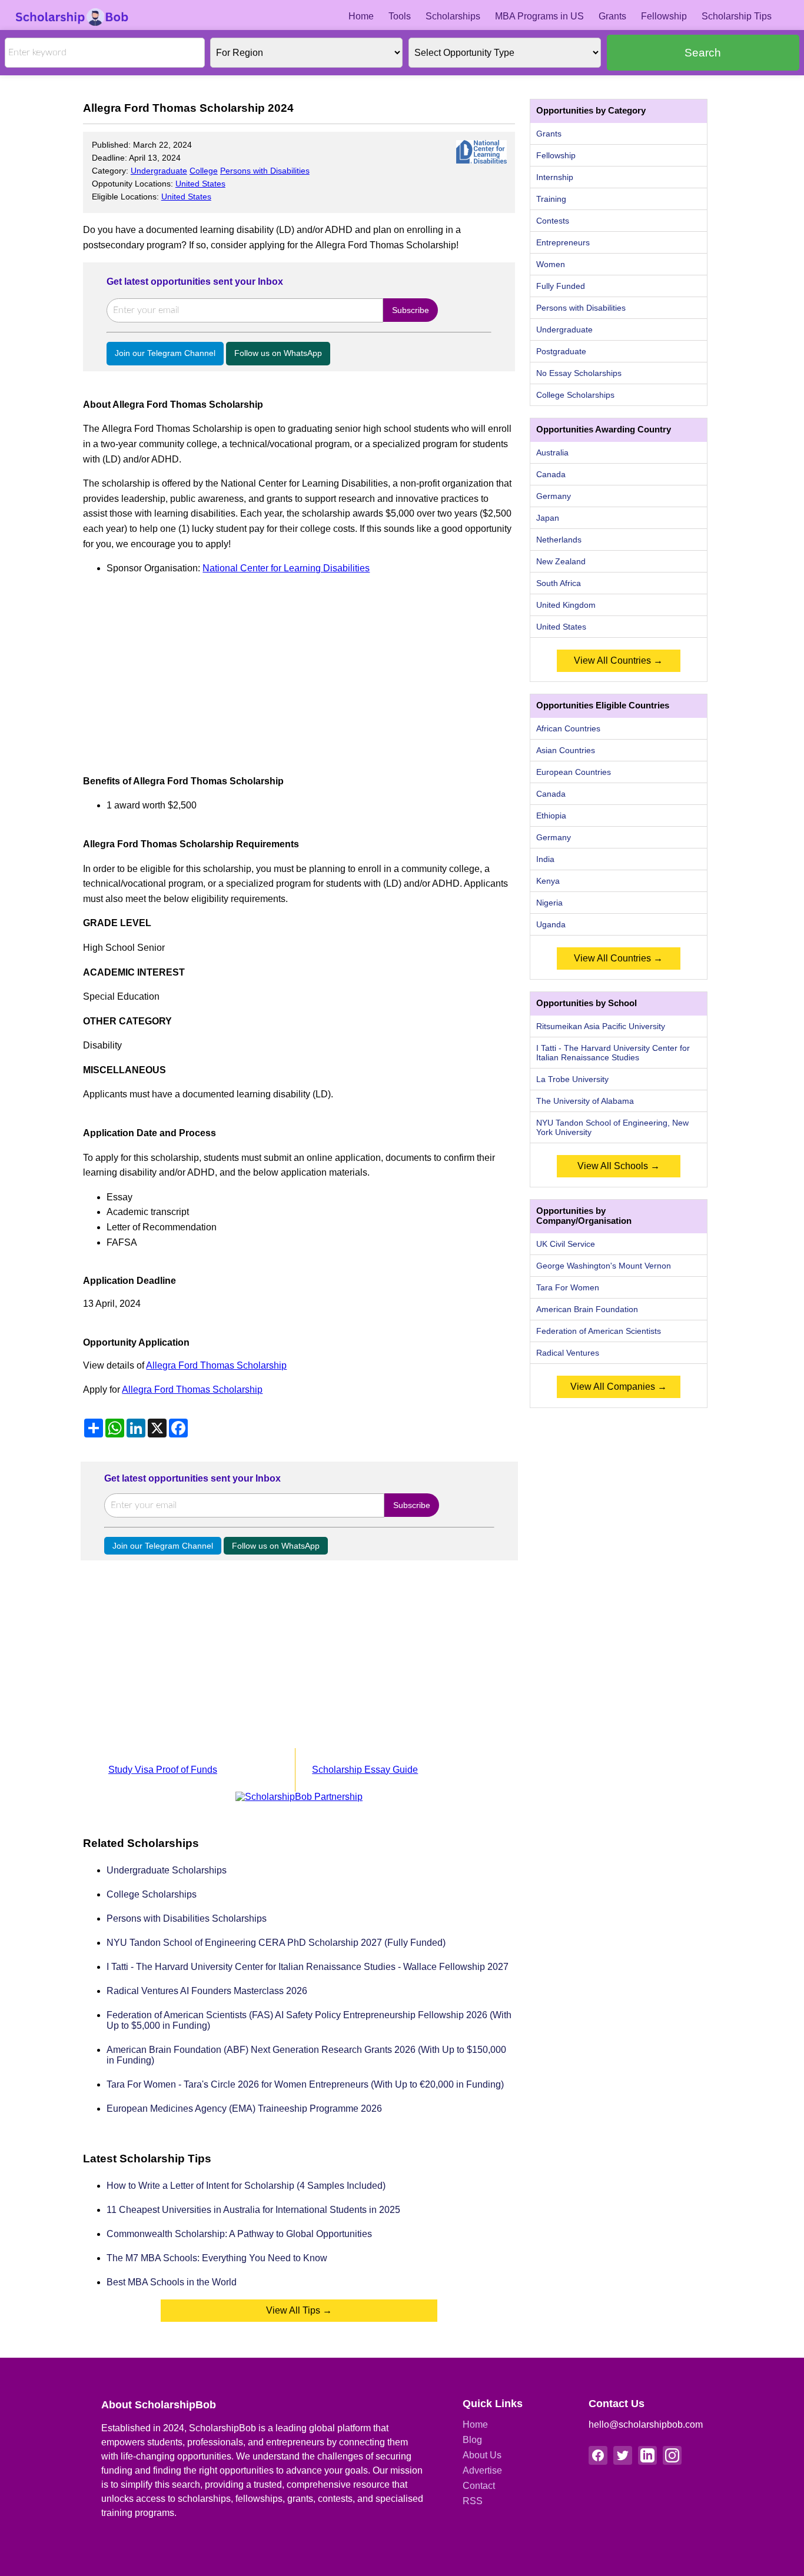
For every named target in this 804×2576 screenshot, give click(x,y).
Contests (553, 221)
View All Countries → (618, 660)
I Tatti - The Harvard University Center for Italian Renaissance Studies (613, 1053)
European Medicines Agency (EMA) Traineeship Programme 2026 (244, 2109)
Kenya (548, 881)
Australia (552, 452)
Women (551, 264)
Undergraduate (159, 171)
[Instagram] (672, 2455)
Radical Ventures (568, 1353)
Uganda (551, 924)
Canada (551, 474)
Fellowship (664, 16)
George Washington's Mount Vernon (604, 1266)
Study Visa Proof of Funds (163, 1770)
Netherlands (559, 540)
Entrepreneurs (563, 242)
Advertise (482, 2470)
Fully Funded (561, 286)
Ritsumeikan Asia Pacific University (601, 1026)
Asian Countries (566, 750)
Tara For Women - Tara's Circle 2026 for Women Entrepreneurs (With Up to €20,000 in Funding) (305, 2084)
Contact (479, 2486)
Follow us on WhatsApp (278, 353)
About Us (482, 2455)
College (204, 171)
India (545, 859)
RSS (473, 2501)
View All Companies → (619, 1387)
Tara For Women (568, 1287)
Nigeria (549, 903)
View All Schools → (619, 1166)
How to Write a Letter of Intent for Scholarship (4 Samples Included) (246, 2186)
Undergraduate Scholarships (167, 1870)
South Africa (559, 583)
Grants (612, 16)
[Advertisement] (299, 668)
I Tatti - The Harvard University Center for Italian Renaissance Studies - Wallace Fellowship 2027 (308, 1967)
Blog (472, 2440)
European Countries (574, 772)
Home (361, 16)
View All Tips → (299, 2310)
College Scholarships (152, 1894)
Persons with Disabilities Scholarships (187, 1918)
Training (551, 199)
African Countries (568, 728)
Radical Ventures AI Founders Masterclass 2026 (207, 1991)
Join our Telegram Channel (165, 353)
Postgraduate (561, 351)
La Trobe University (572, 1079)
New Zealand (561, 561)
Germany (554, 496)
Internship (555, 177)
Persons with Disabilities (265, 171)
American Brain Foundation (587, 1309)
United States (200, 184)
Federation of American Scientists (599, 1331)
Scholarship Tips (737, 16)
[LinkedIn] (647, 2455)
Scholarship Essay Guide (365, 1770)
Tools (400, 16)
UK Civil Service (566, 1244)
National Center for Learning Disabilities (286, 568)
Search (703, 53)
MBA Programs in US (539, 16)
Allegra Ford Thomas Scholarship (216, 1365)
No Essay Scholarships (579, 373)
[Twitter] (623, 2455)
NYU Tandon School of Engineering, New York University (612, 1127)
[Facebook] (598, 2455)
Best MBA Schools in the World (172, 2282)
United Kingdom (566, 605)
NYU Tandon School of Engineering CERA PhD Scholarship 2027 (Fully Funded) (276, 1943)
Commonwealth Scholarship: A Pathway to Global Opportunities (239, 2234)
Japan (548, 518)
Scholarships (453, 16)
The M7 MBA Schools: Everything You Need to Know (217, 2258)
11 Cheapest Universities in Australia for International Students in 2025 (253, 2210)
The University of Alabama (585, 1101)
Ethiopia (551, 816)
